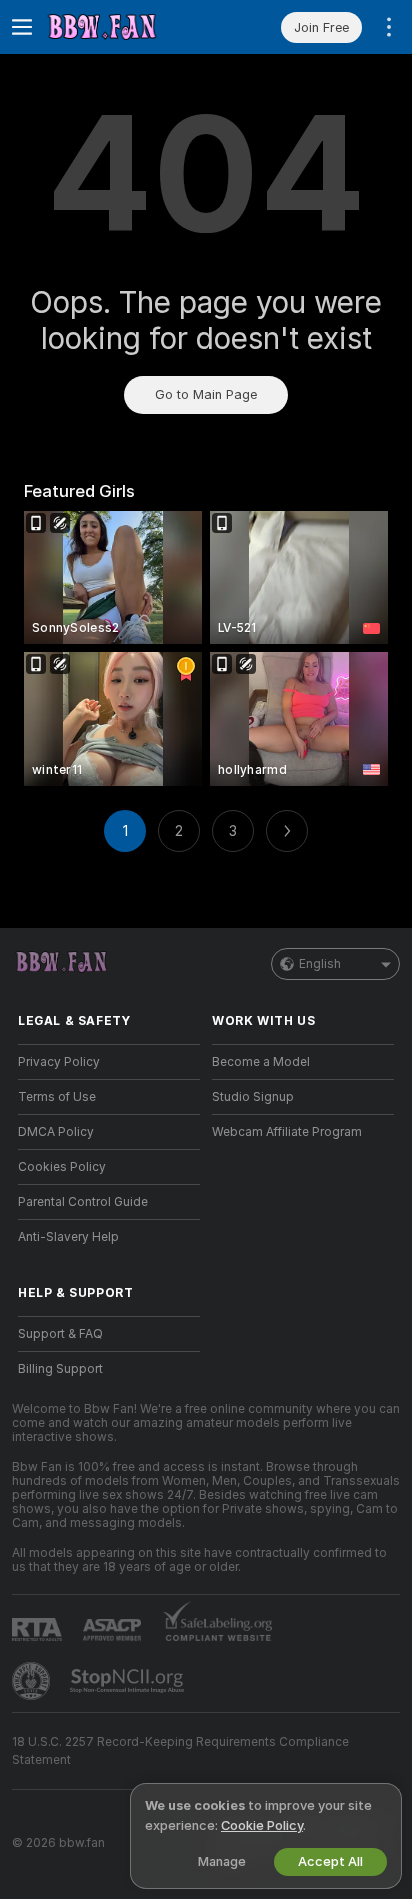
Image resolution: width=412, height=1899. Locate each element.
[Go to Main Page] (125, 27)
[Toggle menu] (22, 27)
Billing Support (60, 1369)
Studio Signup (253, 1097)
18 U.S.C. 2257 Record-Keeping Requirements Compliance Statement (180, 1751)
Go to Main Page (206, 394)
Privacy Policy (59, 1062)
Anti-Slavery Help (68, 1237)
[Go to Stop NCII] (129, 1681)
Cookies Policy (62, 1167)
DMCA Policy (56, 1132)
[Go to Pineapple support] (33, 1681)
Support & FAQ (60, 1334)
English (320, 964)
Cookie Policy (262, 1825)
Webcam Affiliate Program (287, 1132)
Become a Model (261, 1062)
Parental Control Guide (83, 1202)
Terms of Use (57, 1097)
